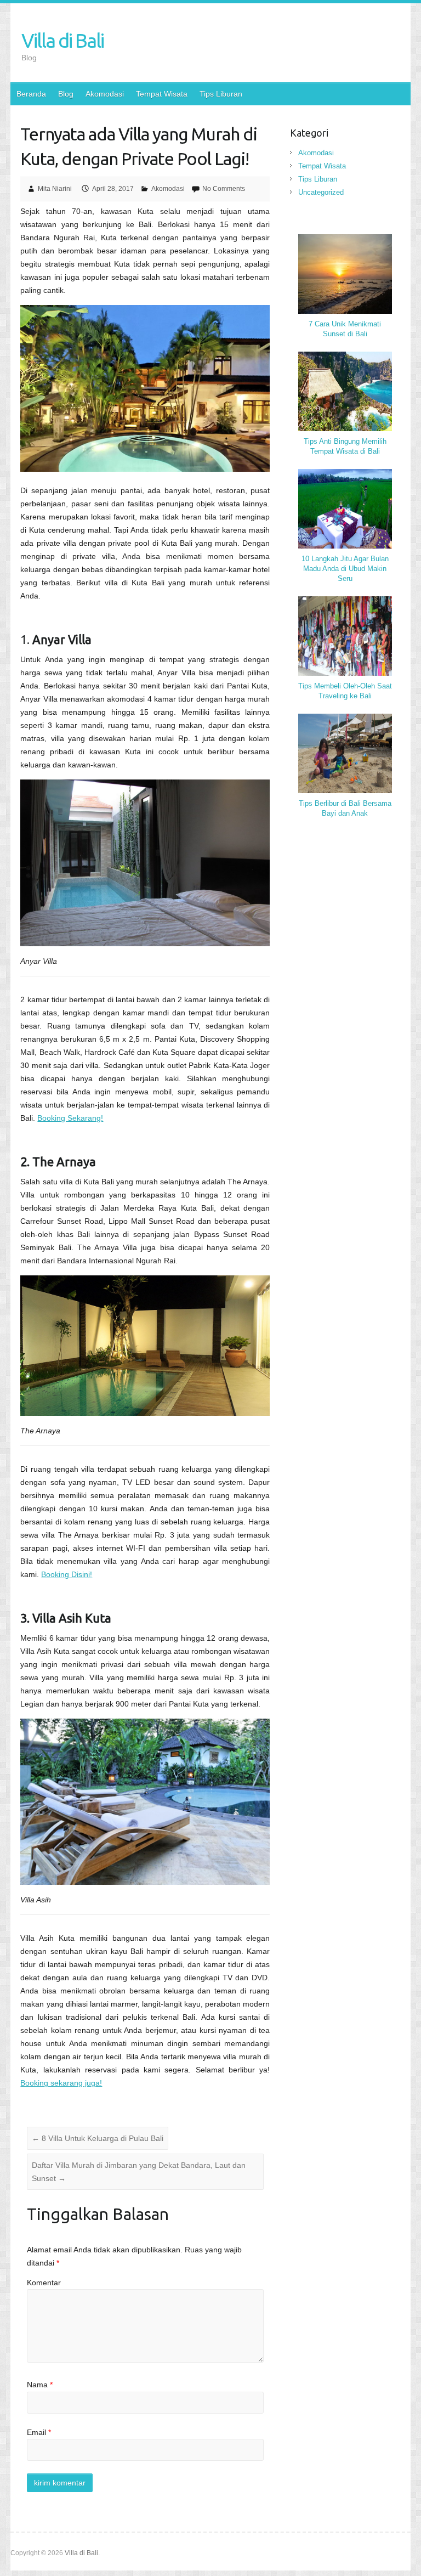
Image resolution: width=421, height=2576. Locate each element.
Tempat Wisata (162, 94)
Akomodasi (105, 94)
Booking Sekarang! (70, 1118)
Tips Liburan (221, 94)
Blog (66, 94)
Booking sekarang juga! (61, 2083)
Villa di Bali (62, 40)
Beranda (31, 94)
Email (39, 2432)
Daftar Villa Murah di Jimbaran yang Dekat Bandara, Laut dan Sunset (139, 2172)
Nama (40, 2385)
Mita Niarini (55, 189)
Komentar (44, 2283)
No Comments (224, 189)
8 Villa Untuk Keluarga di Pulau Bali (98, 2138)
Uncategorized (321, 192)
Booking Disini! (67, 1574)
